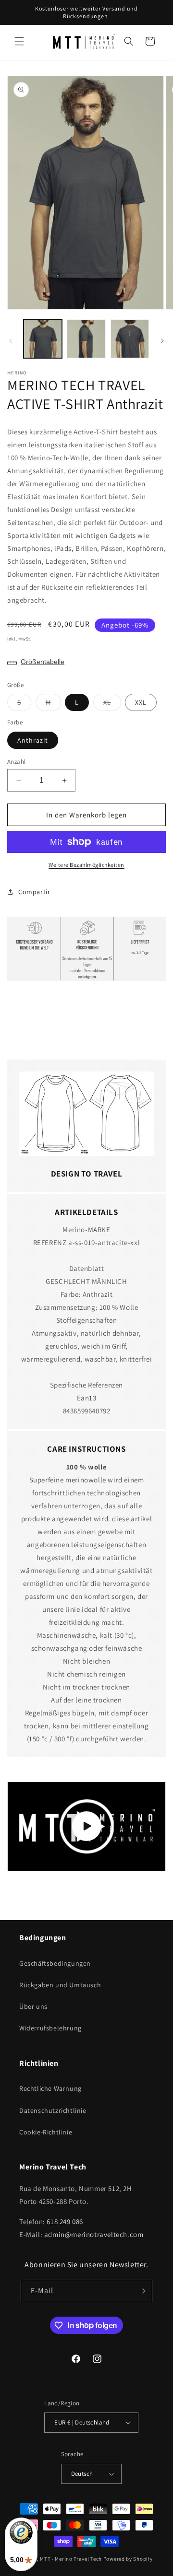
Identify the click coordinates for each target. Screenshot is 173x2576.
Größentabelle (43, 662)
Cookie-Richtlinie (46, 2132)
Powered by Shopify (128, 2559)
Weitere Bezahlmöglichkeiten (86, 865)
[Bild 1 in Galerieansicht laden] (43, 338)
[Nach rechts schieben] (162, 341)
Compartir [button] (34, 892)
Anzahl (16, 762)
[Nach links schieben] (11, 341)
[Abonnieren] (141, 2291)
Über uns (33, 2006)
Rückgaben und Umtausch (60, 1985)
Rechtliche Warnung (50, 2088)
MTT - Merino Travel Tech (71, 2559)
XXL (141, 702)
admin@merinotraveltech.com (94, 2234)
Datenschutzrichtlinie (53, 2110)
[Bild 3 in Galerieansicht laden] (130, 338)
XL (112, 704)
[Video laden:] (86, 1826)
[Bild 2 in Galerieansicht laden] (86, 338)
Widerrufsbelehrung (50, 2028)
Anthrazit (33, 740)
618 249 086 (65, 2221)
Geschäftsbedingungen (55, 1963)
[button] (19, 41)
